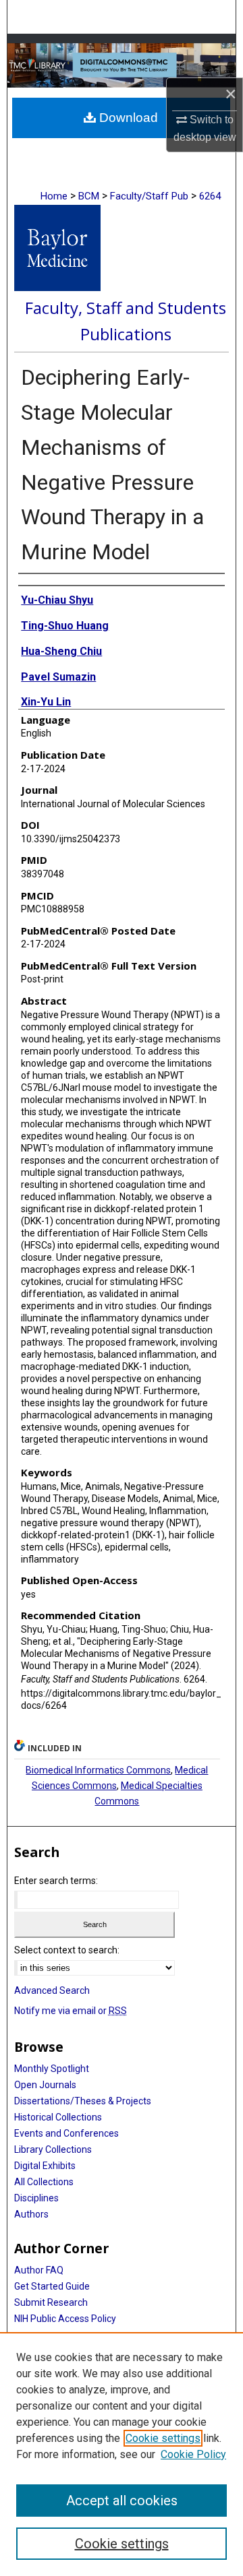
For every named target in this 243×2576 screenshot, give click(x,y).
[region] (122, 2454)
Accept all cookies (122, 2501)
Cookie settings (163, 2438)
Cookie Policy (193, 2454)
